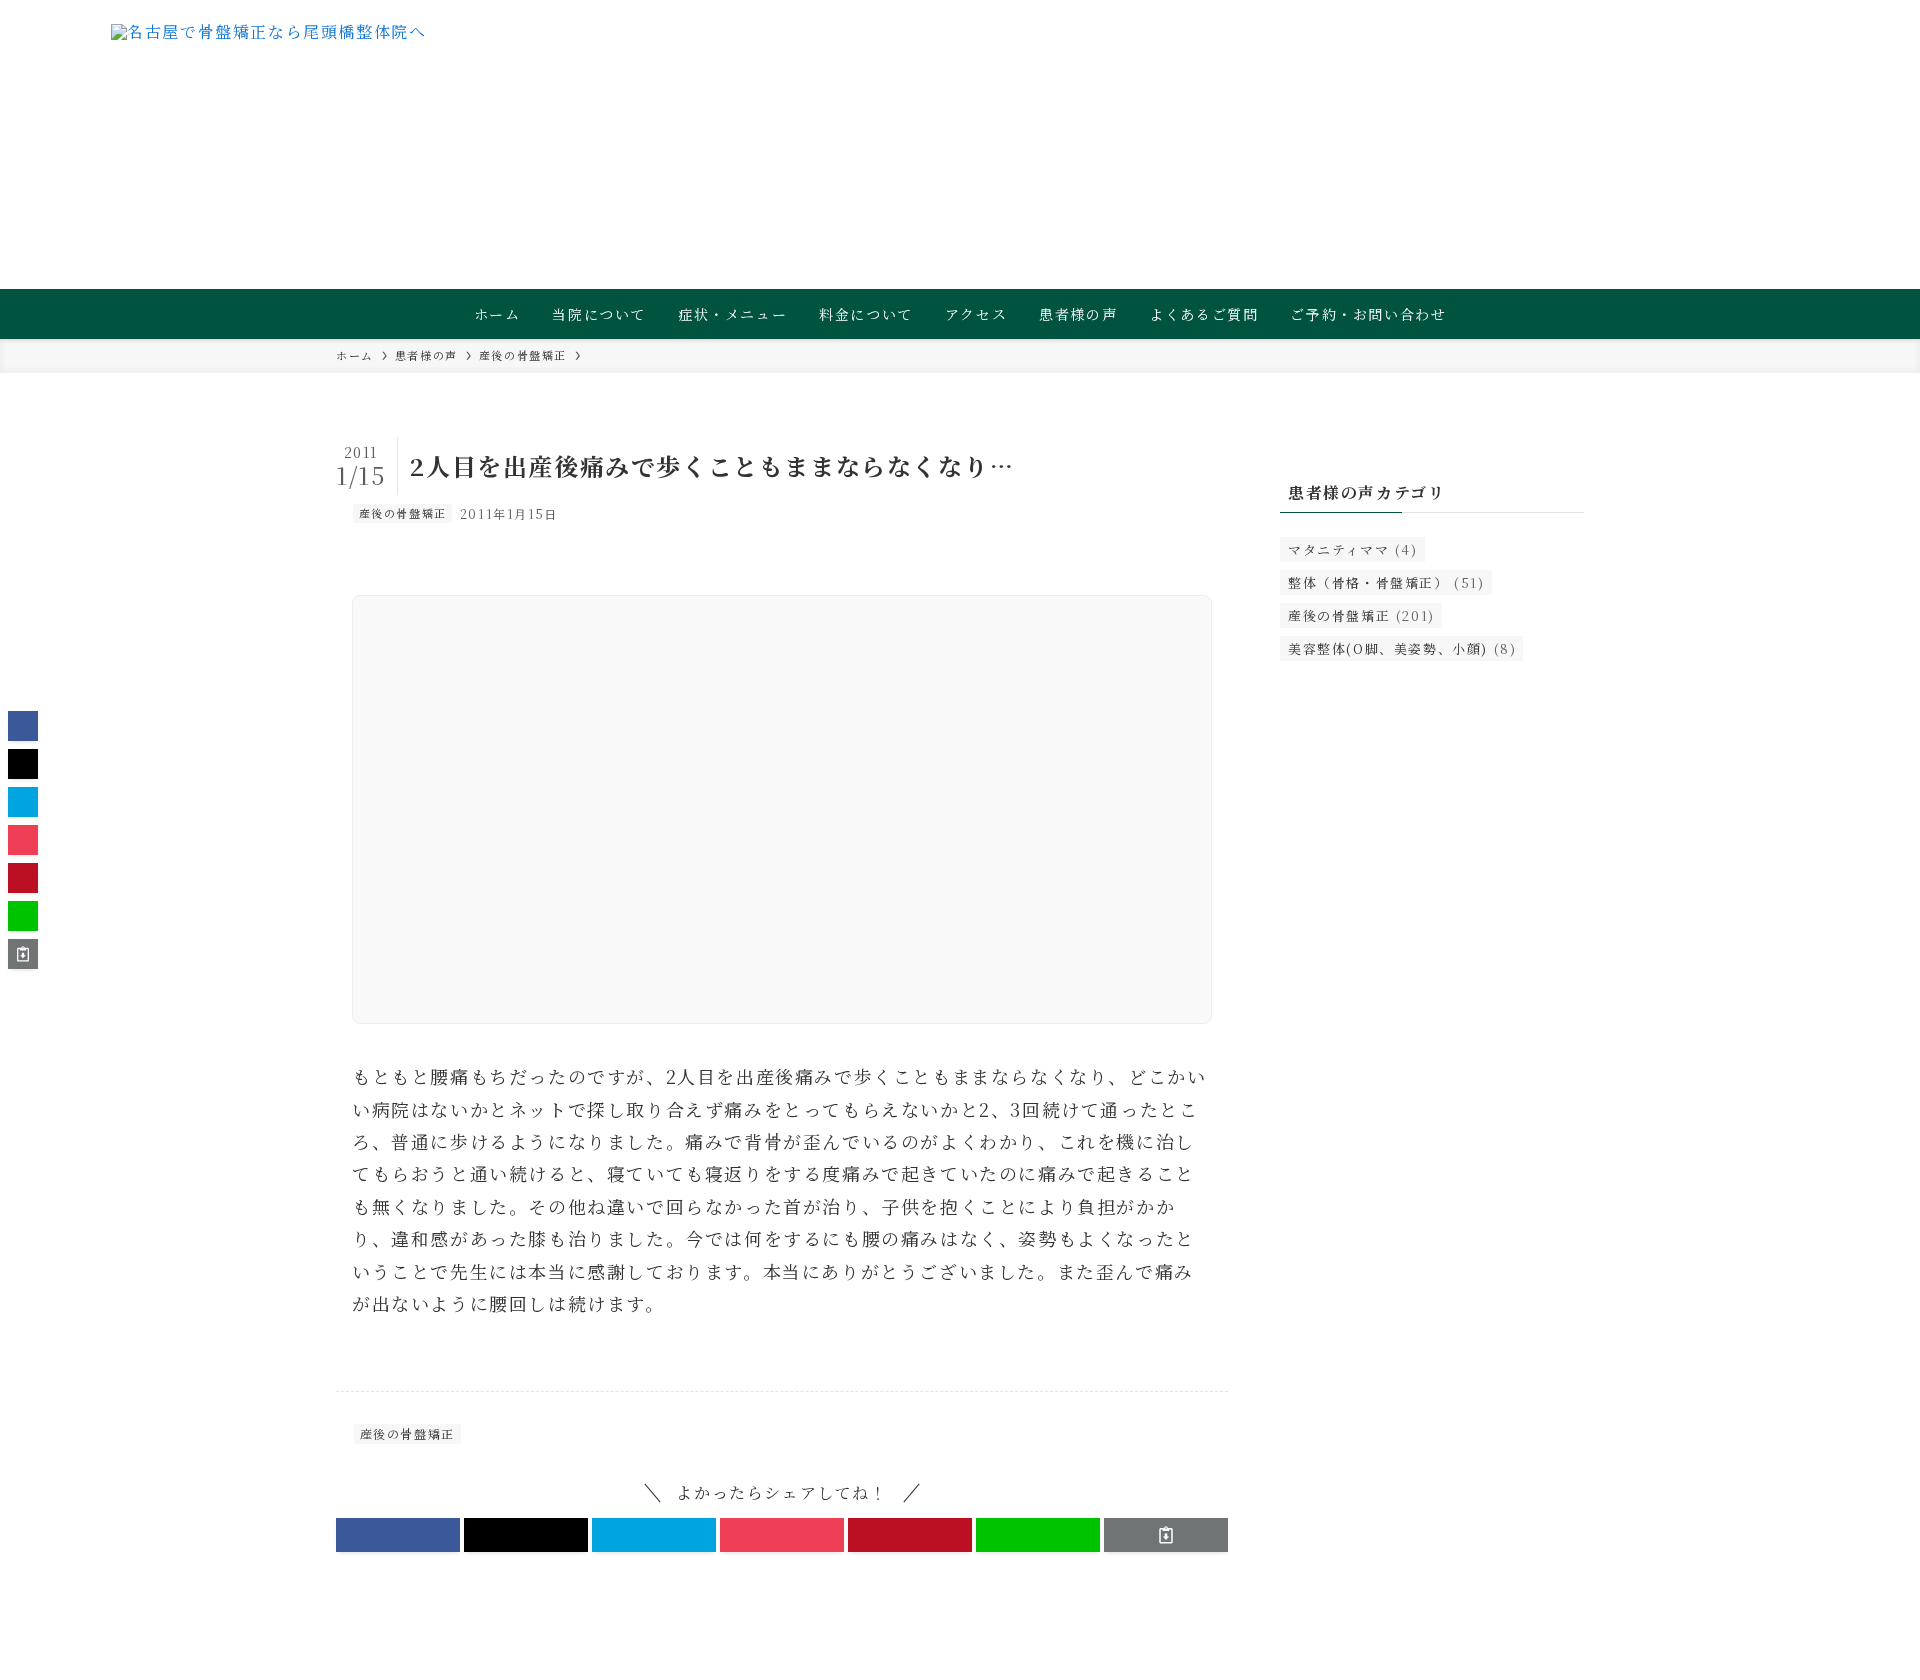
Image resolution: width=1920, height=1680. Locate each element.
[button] (398, 1535)
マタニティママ (1353, 549)
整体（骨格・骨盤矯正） (1386, 582)
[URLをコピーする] (1166, 1535)
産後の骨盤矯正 (403, 513)
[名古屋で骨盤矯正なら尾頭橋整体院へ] (269, 65)
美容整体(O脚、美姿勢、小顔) (1402, 648)
